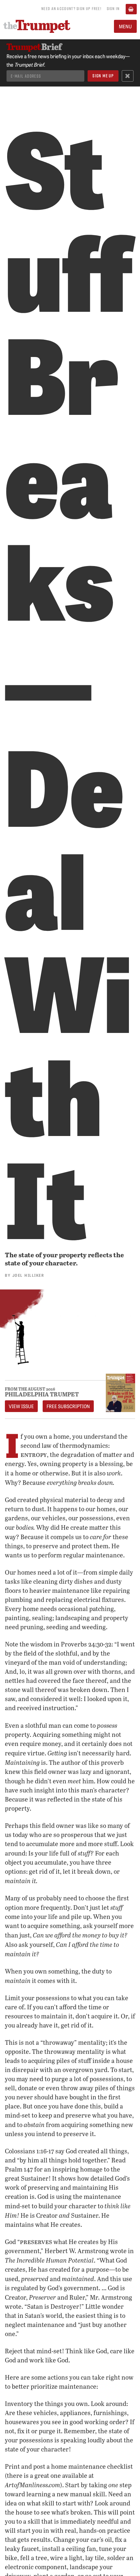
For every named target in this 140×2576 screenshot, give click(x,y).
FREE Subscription (68, 1406)
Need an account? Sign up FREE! (71, 8)
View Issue (21, 1406)
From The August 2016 (30, 1389)
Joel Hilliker (28, 1275)
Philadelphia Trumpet (42, 1394)
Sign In (113, 8)
